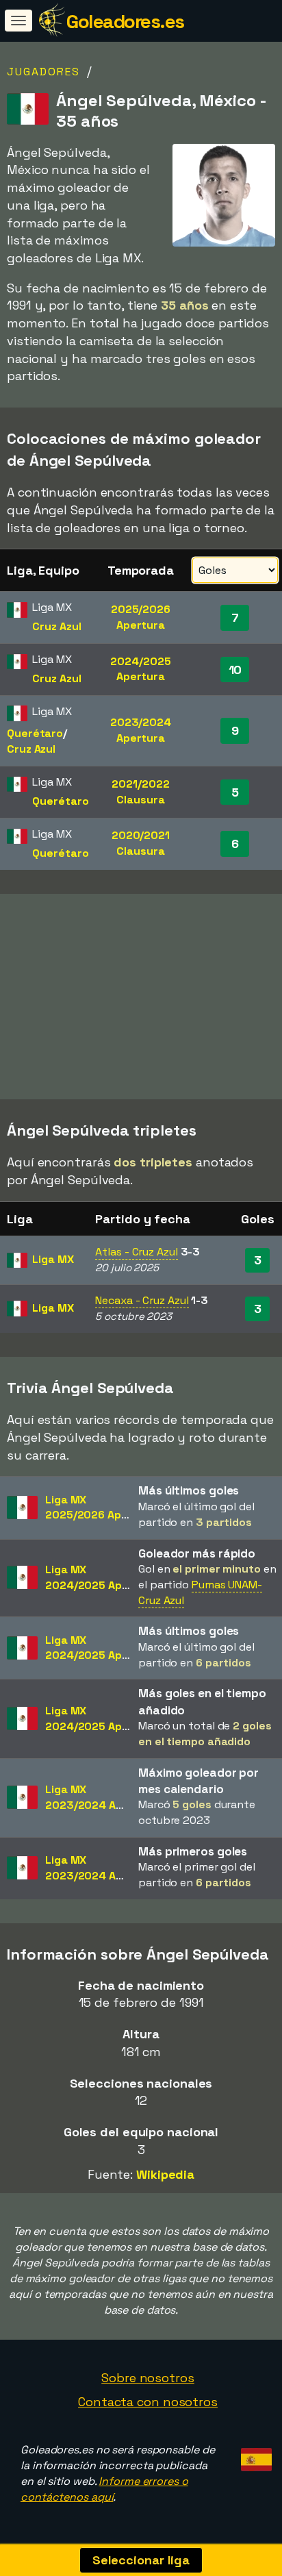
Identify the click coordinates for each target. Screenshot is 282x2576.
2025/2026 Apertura (141, 617)
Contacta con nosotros (148, 2402)
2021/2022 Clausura (140, 792)
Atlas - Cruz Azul (136, 1252)
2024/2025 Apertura (140, 669)
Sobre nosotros (148, 2378)
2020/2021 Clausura (141, 843)
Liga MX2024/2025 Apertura (101, 1577)
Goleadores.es (125, 21)
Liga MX (53, 1259)
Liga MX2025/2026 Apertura (101, 1508)
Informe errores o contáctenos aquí (104, 2489)
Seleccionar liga (141, 2560)
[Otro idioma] (254, 2455)
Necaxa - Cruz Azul (142, 1300)
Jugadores (43, 72)
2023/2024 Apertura (141, 730)
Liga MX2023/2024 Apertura (101, 1797)
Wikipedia (165, 2174)
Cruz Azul (56, 626)
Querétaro (35, 733)
